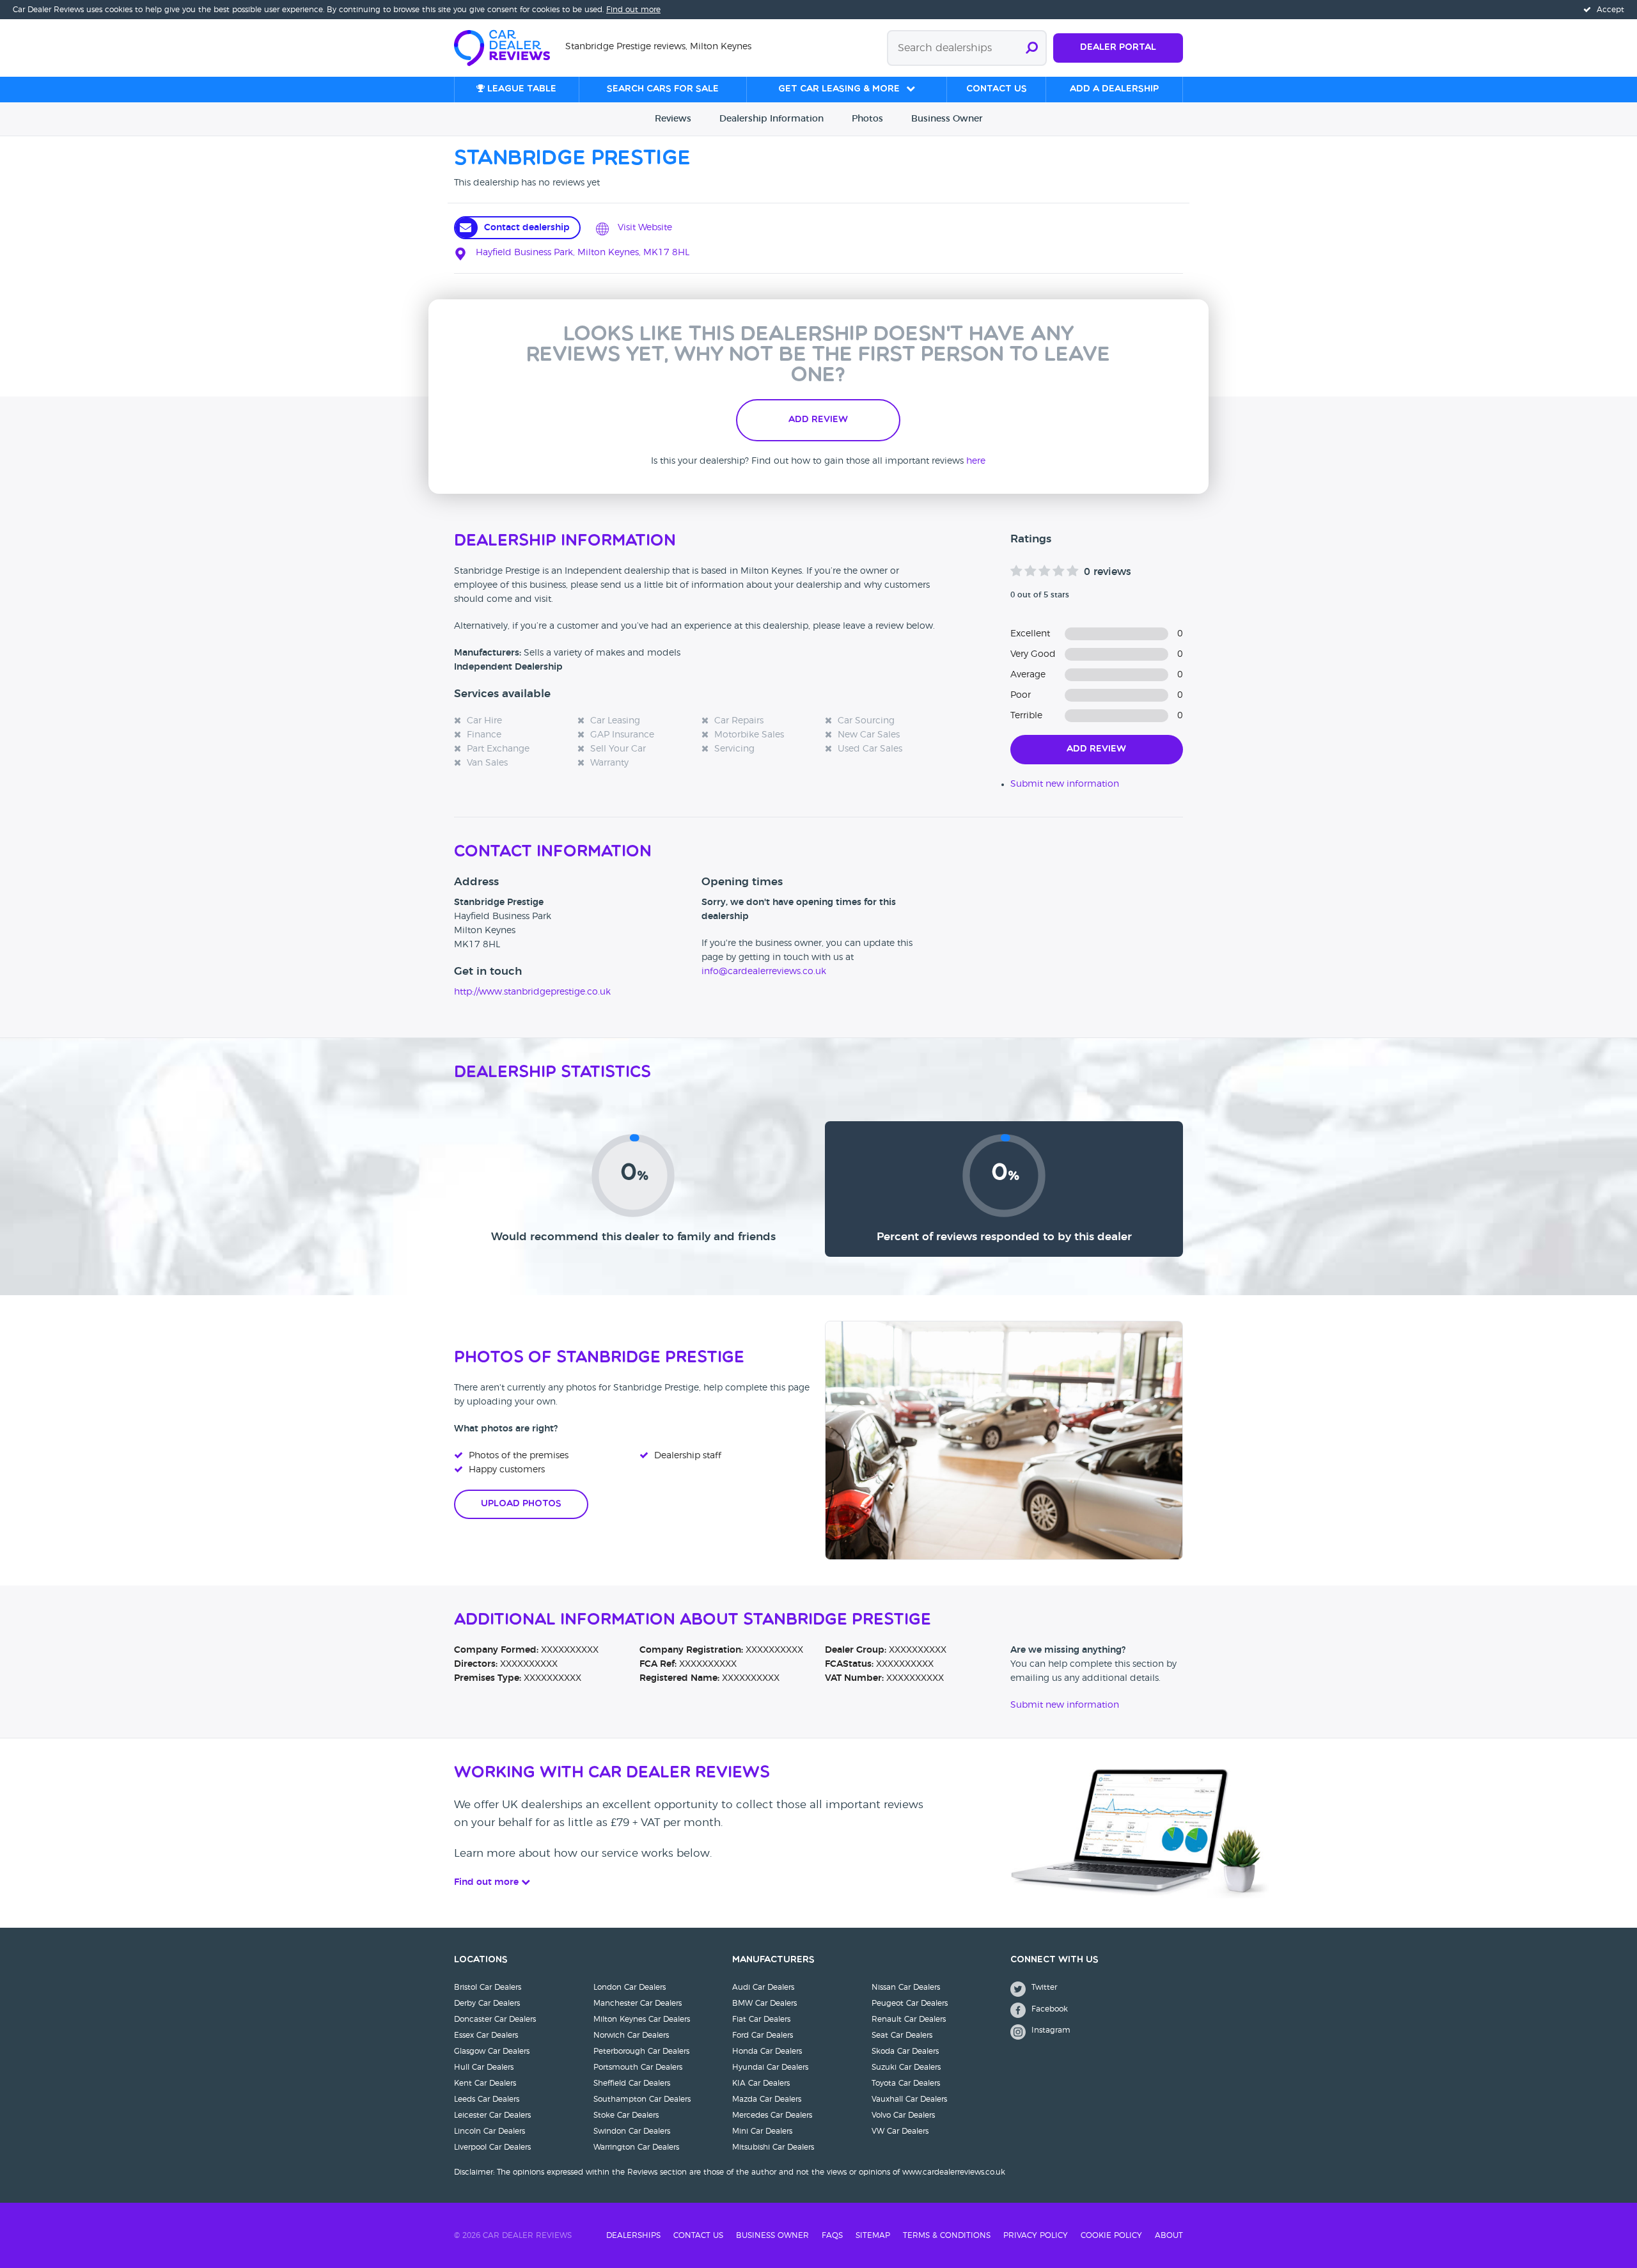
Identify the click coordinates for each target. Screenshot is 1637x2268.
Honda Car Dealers (767, 2051)
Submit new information (1065, 784)
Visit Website (644, 228)
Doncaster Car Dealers (495, 2019)
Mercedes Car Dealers (772, 2115)
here (976, 461)
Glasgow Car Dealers (492, 2051)
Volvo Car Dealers (903, 2115)
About (1169, 2235)
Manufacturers (773, 1960)
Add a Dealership (1114, 89)
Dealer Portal (1118, 48)
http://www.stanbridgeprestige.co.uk (532, 992)
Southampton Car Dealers (642, 2099)
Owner (947, 119)
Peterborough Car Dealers (641, 2051)
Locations (481, 1960)
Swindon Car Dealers (632, 2131)
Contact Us (698, 2235)
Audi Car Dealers (763, 1987)
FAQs (832, 2235)
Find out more (633, 10)
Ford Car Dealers (763, 2035)
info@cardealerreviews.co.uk (764, 972)
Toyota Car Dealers (906, 2083)
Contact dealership (527, 228)
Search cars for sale (663, 89)
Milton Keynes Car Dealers (642, 2019)
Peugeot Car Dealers (910, 2003)
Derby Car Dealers (487, 2003)
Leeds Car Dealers (487, 2099)
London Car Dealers (630, 1987)
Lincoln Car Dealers (490, 2131)
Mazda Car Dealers (767, 2099)
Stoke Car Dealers (626, 2115)
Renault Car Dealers (909, 2019)
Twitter (1043, 1987)
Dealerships (633, 2235)
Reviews (673, 119)
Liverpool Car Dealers (492, 2147)
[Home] (510, 47)
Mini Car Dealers (762, 2131)
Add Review (818, 420)
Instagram (1050, 2030)
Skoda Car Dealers (905, 2051)
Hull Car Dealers (484, 2067)
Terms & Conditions (947, 2235)
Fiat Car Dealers (761, 2019)
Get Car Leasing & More (839, 89)
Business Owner (772, 2235)
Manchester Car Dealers (638, 2003)
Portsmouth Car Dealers (638, 2067)
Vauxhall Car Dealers (909, 2099)
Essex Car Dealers (486, 2035)
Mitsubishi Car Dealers (773, 2147)
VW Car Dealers (900, 2131)
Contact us (997, 89)
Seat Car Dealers (902, 2035)
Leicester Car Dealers (492, 2115)
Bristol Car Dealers (488, 1987)
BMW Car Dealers (764, 2003)
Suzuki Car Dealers (906, 2067)
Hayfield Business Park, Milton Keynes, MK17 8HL (581, 253)
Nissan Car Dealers (906, 1987)
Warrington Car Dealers (636, 2147)
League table (521, 89)
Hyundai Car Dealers (770, 2067)
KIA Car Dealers (761, 2083)
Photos (867, 119)
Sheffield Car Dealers (632, 2083)
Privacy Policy (1036, 2235)
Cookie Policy (1111, 2235)
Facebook (1048, 2009)
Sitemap (873, 2235)
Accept (1609, 10)
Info (772, 119)
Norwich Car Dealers (631, 2035)
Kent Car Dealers (485, 2083)
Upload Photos (521, 1504)
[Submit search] (1032, 48)
